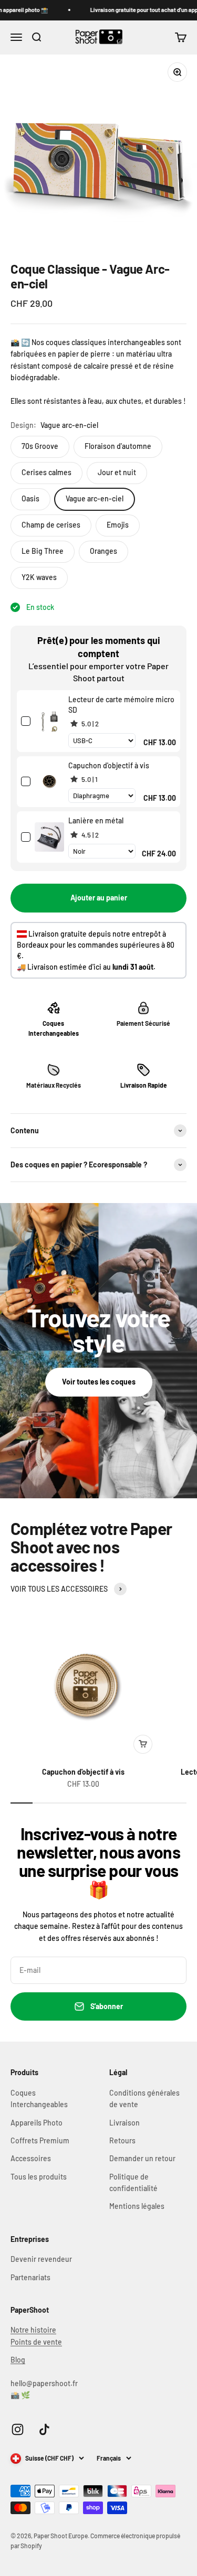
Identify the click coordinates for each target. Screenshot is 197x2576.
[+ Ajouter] (143, 1744)
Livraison (125, 2123)
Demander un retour (142, 2158)
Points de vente (36, 2342)
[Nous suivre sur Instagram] (18, 2429)
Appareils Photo (37, 2123)
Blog (18, 2360)
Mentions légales (137, 2206)
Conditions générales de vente (144, 2099)
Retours (122, 2140)
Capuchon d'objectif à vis (83, 1772)
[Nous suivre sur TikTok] (44, 2429)
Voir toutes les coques (99, 1382)
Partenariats (30, 2277)
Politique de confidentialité (133, 2182)
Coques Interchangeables (39, 2099)
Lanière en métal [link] (96, 820)
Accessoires (31, 2158)
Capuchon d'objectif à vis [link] (109, 765)
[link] (49, 721)
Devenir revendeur (41, 2259)
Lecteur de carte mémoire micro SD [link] (121, 705)
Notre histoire (33, 2330)
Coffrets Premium (40, 2140)
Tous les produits (39, 2177)
